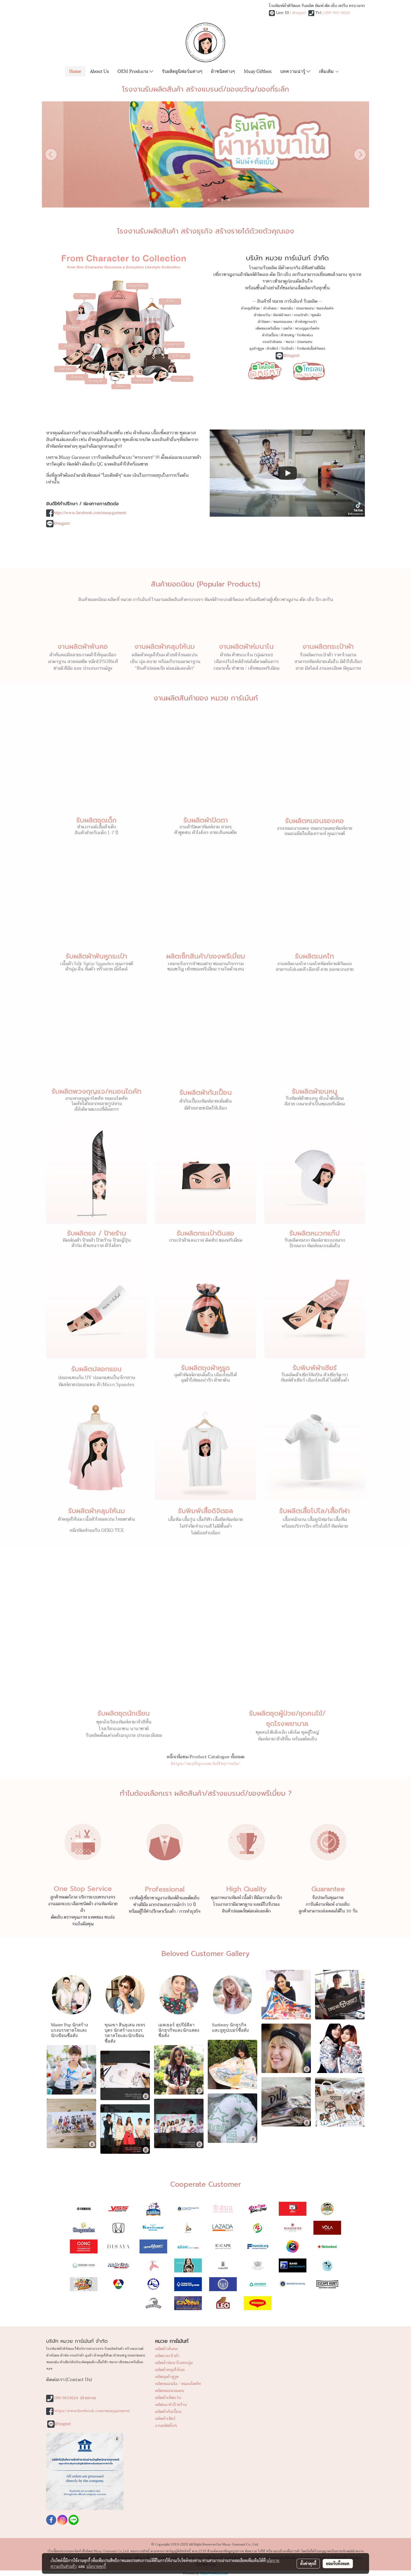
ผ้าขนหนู (287, 335)
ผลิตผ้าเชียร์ (165, 2419)
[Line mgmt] (265, 370)
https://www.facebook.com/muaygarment (90, 513)
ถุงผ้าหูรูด (257, 349)
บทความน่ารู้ (293, 71)
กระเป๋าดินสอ (273, 342)
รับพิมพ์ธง (305, 335)
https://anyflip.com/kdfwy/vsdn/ (206, 1764)
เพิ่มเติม (327, 71)
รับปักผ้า (287, 349)
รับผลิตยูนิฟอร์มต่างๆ (182, 71)
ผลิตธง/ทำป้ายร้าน (171, 2405)
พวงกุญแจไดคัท (307, 328)
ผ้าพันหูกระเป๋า (306, 322)
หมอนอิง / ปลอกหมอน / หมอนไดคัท (307, 308)
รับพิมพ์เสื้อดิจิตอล (311, 349)
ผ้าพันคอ (270, 308)
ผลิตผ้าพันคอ (166, 2349)
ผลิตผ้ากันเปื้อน (168, 2412)
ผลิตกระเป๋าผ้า (167, 2356)
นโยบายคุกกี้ (96, 2566)
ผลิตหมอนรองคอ (170, 2391)
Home (75, 71)
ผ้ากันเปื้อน (270, 335)
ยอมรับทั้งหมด (338, 2563)
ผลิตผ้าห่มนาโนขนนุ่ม (174, 2363)
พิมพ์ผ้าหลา (282, 315)
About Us (99, 71)
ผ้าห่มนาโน (262, 315)
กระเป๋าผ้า (301, 315)
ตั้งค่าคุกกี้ (308, 2563)
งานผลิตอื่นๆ (166, 2426)
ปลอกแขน (304, 342)
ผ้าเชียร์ (272, 349)
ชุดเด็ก (316, 315)
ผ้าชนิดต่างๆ (223, 71)
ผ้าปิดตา (264, 322)
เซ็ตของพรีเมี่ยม (268, 328)
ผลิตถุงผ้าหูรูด (167, 2377)
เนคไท (287, 328)
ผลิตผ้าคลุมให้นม (170, 2370)
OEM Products (133, 71)
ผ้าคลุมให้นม (250, 308)
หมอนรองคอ (283, 322)
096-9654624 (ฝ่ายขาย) (75, 2398)
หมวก (290, 342)
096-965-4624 (337, 13)
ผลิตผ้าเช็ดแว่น (168, 2398)
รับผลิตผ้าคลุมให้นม (97, 1511)
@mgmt (299, 13)
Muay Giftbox (258, 71)
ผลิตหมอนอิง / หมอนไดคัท (178, 2384)
